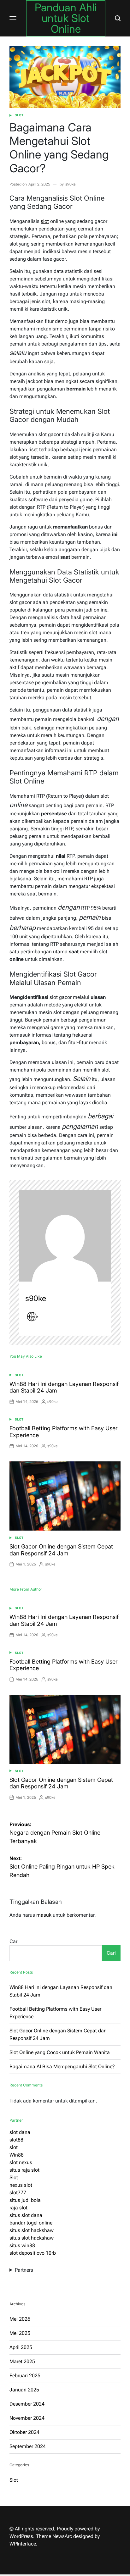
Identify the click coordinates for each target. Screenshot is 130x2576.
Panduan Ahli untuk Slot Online (66, 18)
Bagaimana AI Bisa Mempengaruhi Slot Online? (62, 2066)
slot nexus (21, 2162)
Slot (19, 115)
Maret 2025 (22, 2361)
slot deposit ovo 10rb (33, 2253)
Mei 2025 (20, 2333)
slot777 (18, 2193)
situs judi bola (25, 2200)
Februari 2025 (25, 2376)
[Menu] (13, 18)
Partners (24, 2270)
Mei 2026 (20, 2319)
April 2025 (21, 2347)
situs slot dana (26, 2215)
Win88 (17, 2155)
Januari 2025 (24, 2390)
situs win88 (22, 2245)
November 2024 (27, 2418)
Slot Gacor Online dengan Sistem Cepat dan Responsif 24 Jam (61, 1550)
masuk (44, 1915)
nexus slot (21, 2185)
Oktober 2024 (24, 2432)
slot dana (20, 2132)
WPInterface (23, 2544)
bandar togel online (31, 2223)
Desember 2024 (27, 2404)
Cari (14, 1941)
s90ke (71, 184)
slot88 (16, 2140)
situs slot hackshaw (32, 2230)
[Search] (118, 18)
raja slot (18, 2208)
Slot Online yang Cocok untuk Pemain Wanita (60, 2052)
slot (45, 221)
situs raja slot (24, 2170)
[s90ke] (65, 1236)
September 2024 (28, 2446)
